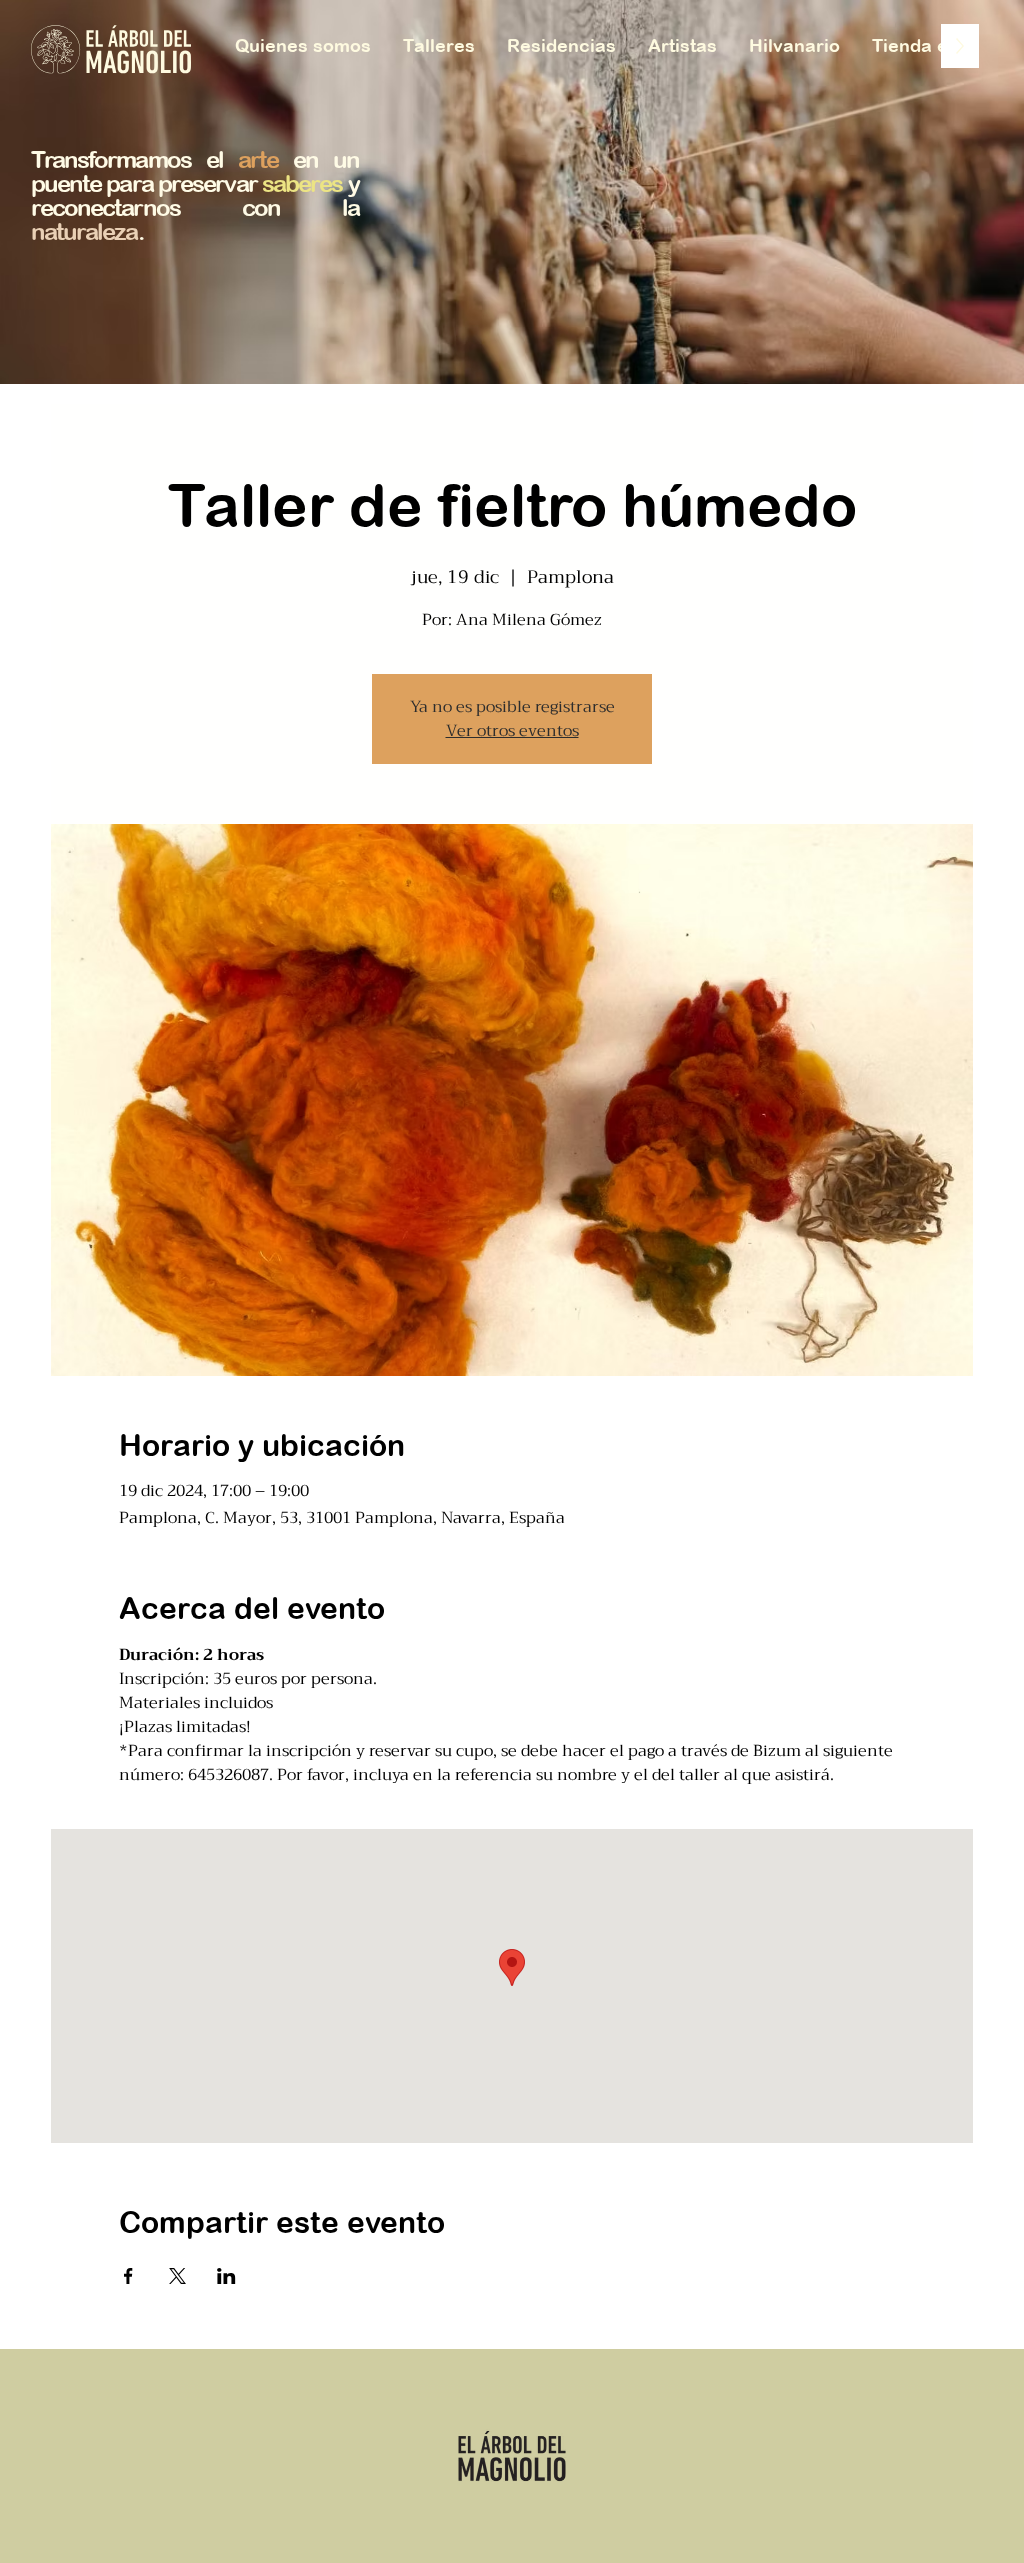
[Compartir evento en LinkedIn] (226, 2276)
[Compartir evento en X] (177, 2276)
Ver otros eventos (512, 731)
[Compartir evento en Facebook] (128, 2276)
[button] (939, 46)
